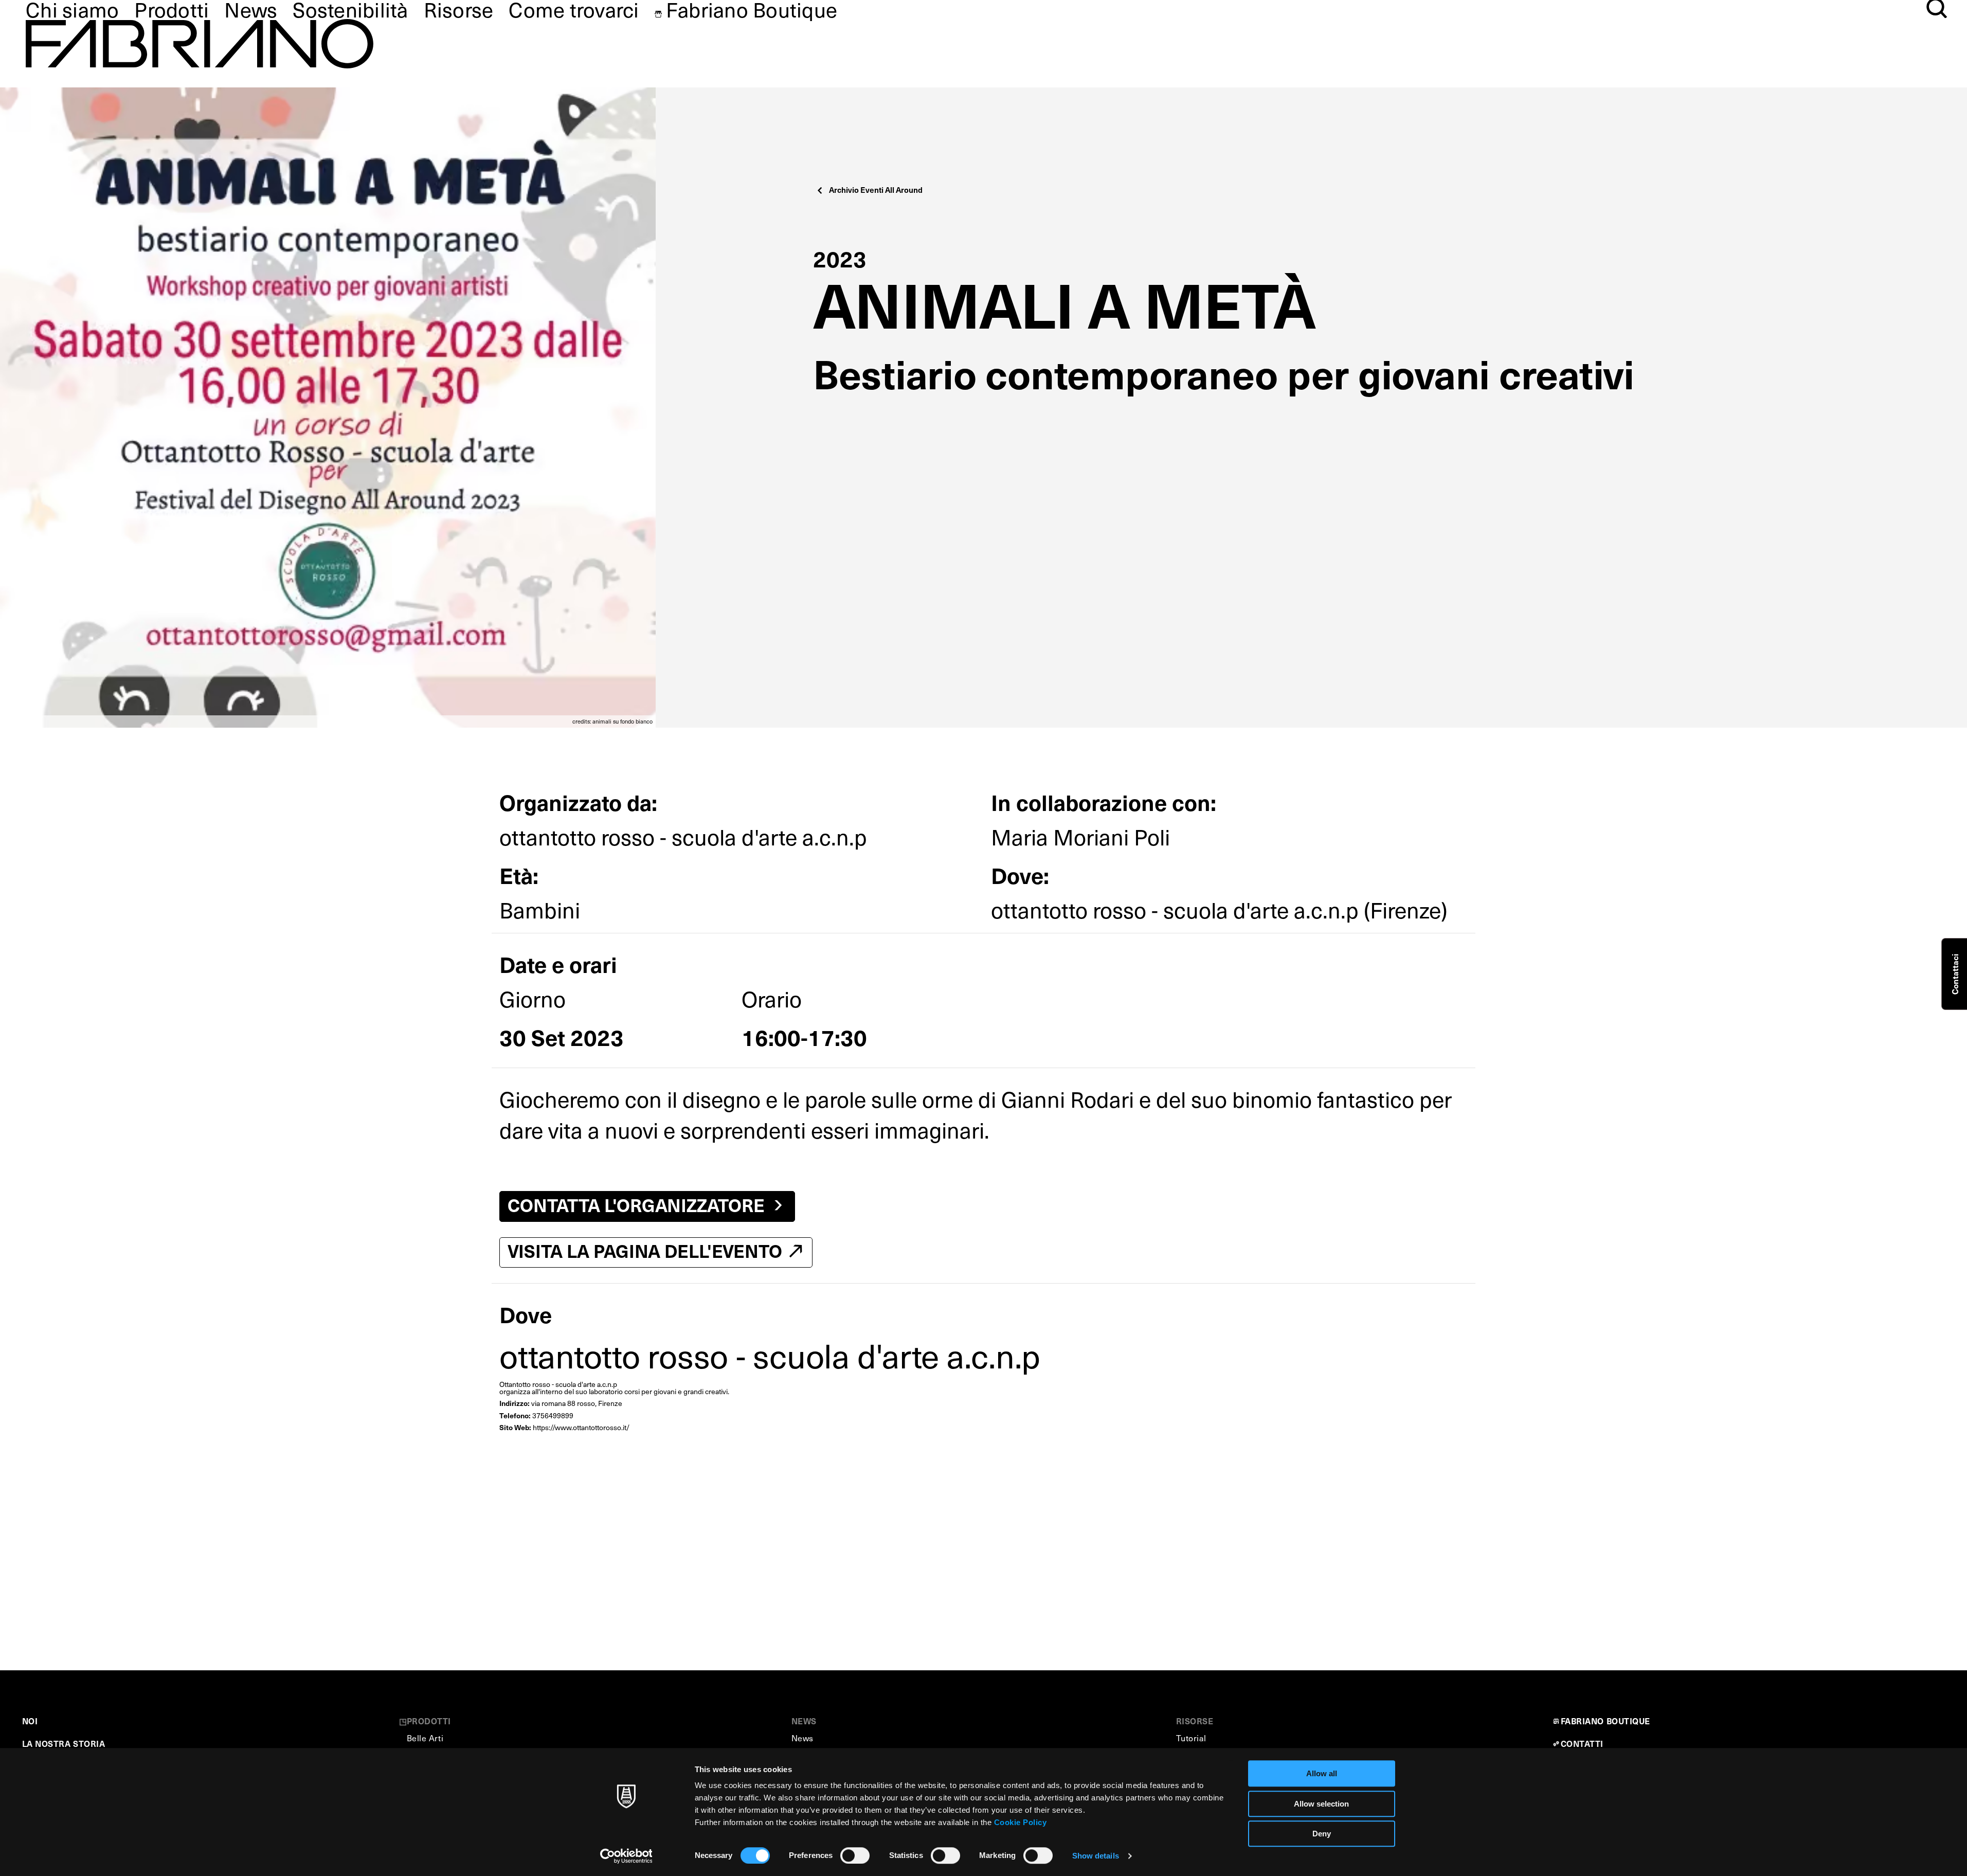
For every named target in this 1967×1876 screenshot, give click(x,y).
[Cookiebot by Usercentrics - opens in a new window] (626, 1856)
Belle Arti (425, 1738)
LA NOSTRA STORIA (64, 1743)
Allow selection (1321, 1804)
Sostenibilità (350, 9)
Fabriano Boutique (752, 9)
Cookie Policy (1021, 1822)
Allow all (1322, 1773)
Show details (1096, 1856)
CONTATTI (1582, 1743)
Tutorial (1191, 1738)
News (251, 9)
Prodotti (172, 9)
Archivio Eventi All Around (876, 190)
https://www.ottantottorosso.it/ (581, 1427)
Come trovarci (574, 9)
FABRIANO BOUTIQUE (1606, 1721)
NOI (30, 1721)
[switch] (855, 1855)
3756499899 (553, 1415)
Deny (1322, 1834)
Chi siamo (72, 9)
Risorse (459, 9)
